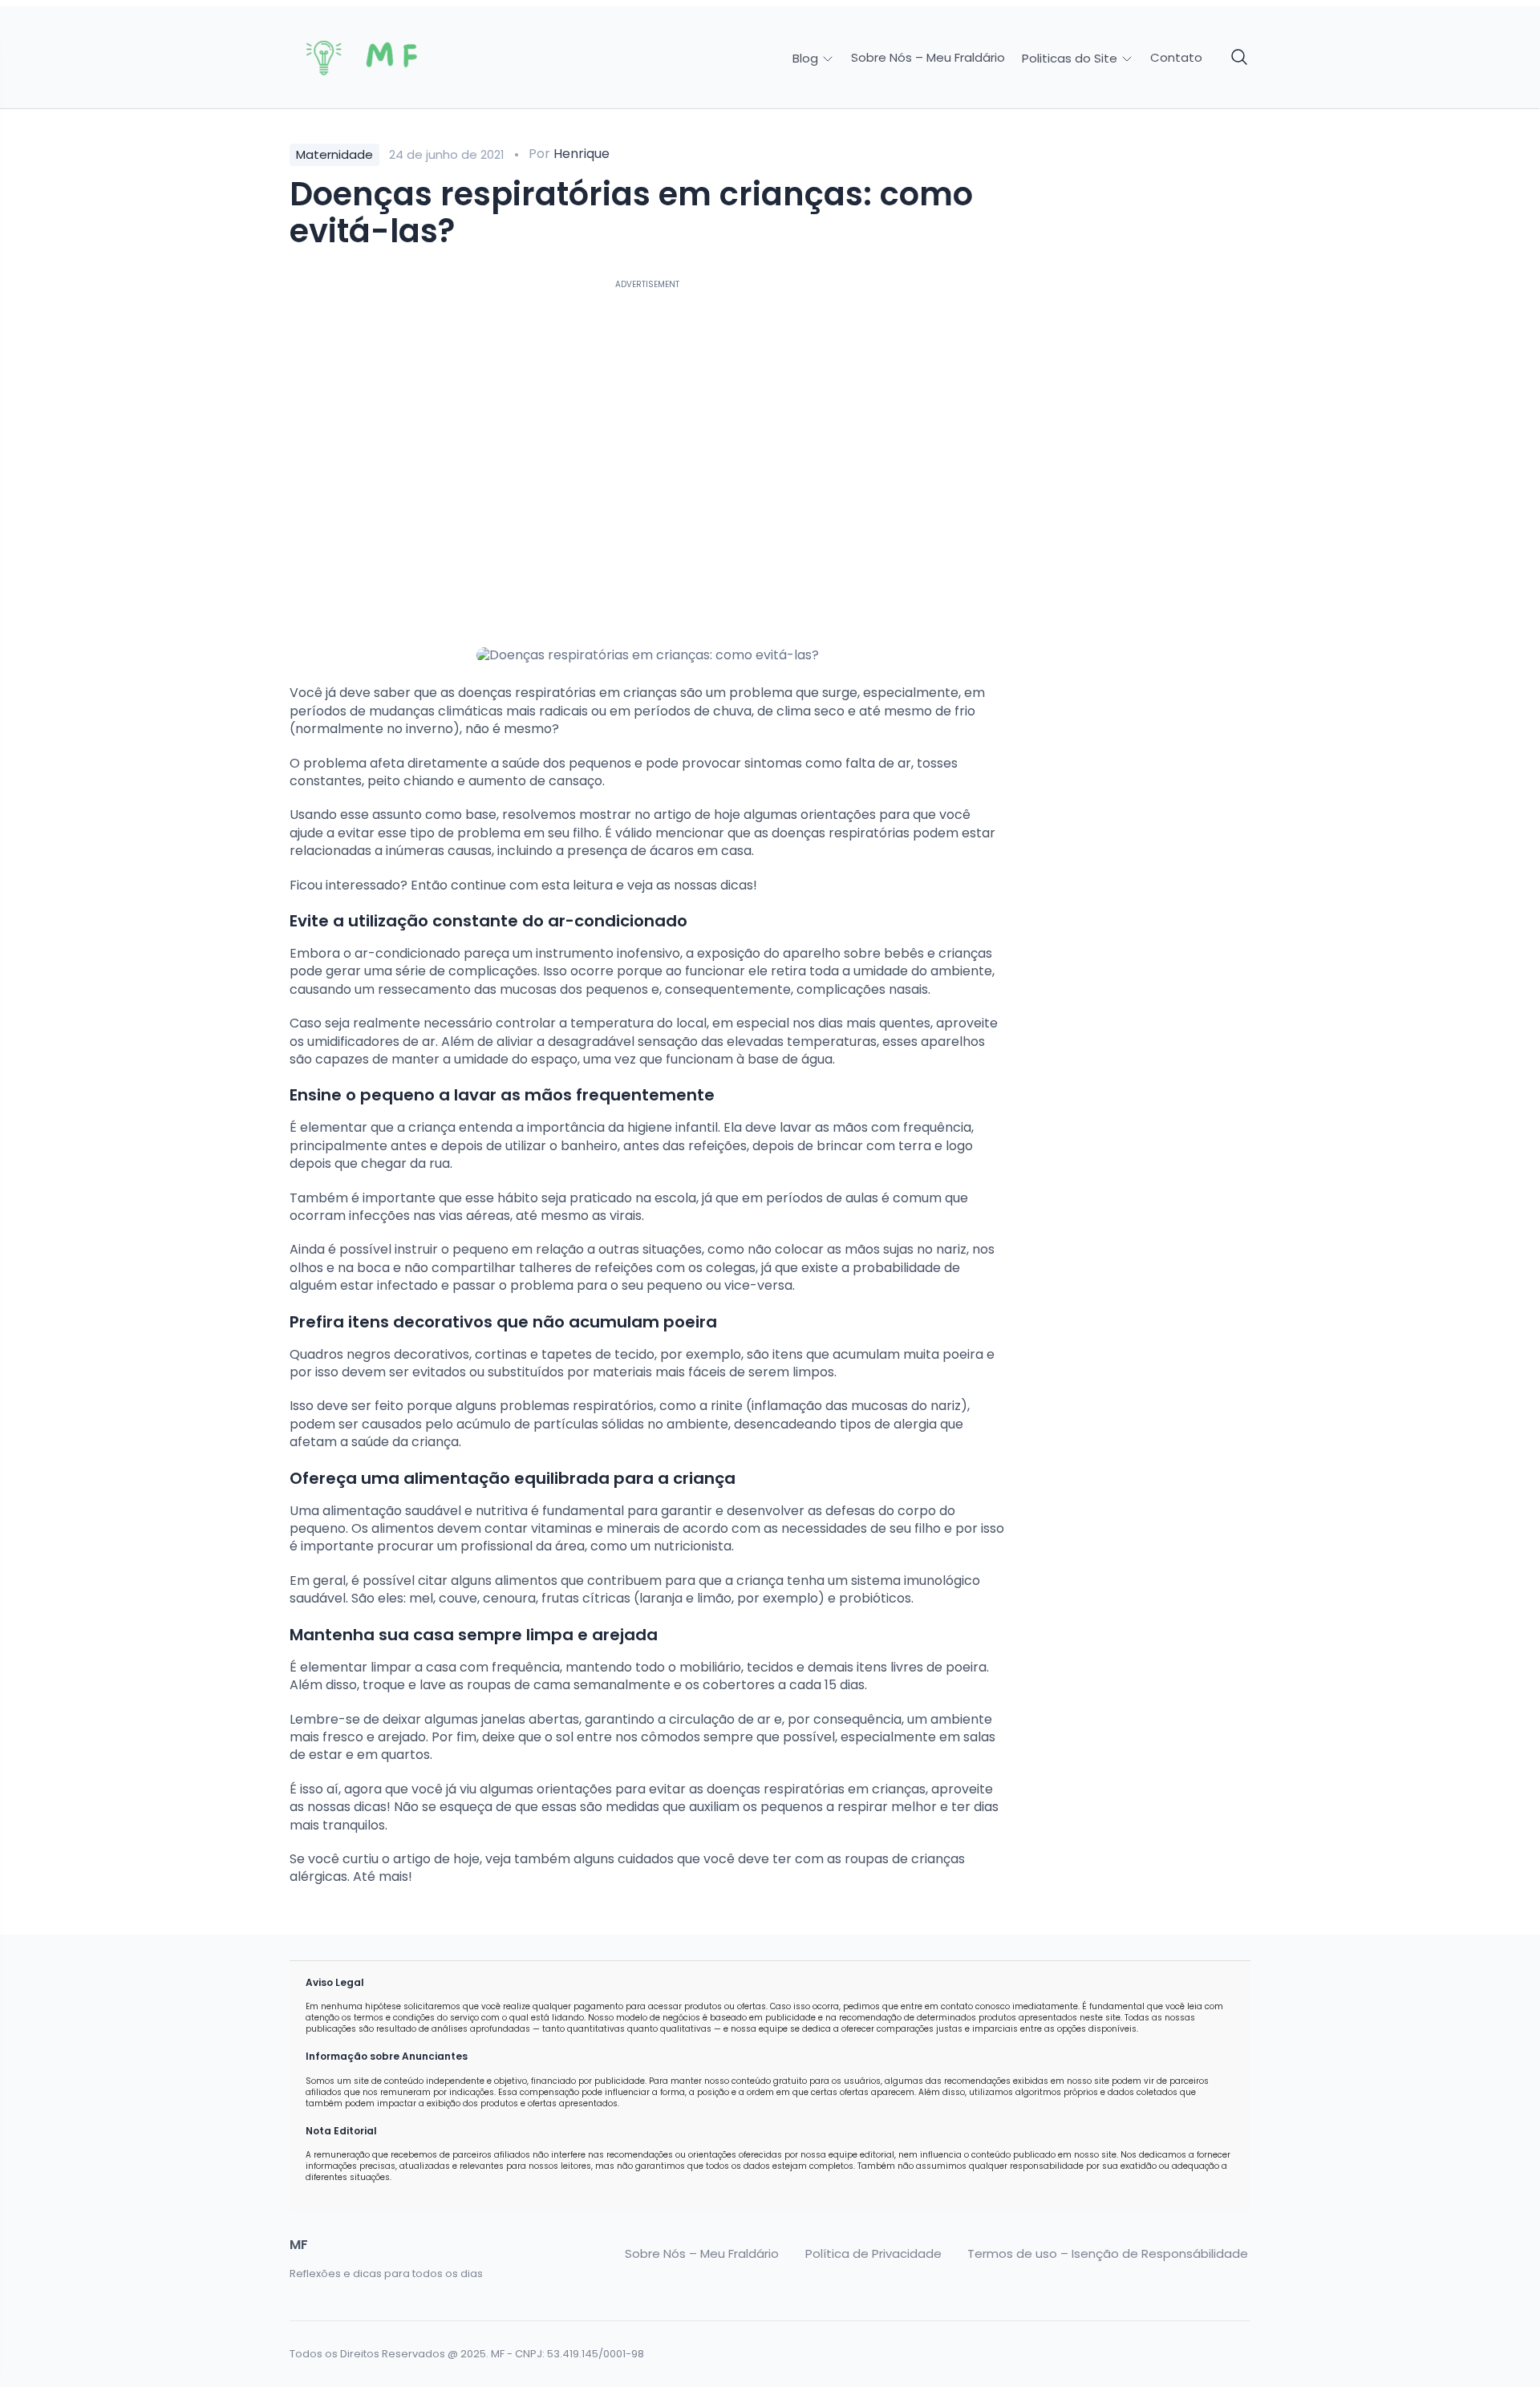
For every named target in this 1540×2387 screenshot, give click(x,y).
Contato (1176, 58)
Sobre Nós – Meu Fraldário (928, 58)
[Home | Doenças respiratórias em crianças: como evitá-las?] (403, 58)
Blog (807, 58)
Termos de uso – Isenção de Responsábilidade (1108, 2254)
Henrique (582, 154)
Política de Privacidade (873, 2254)
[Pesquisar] (1240, 58)
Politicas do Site (1071, 58)
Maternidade (334, 154)
